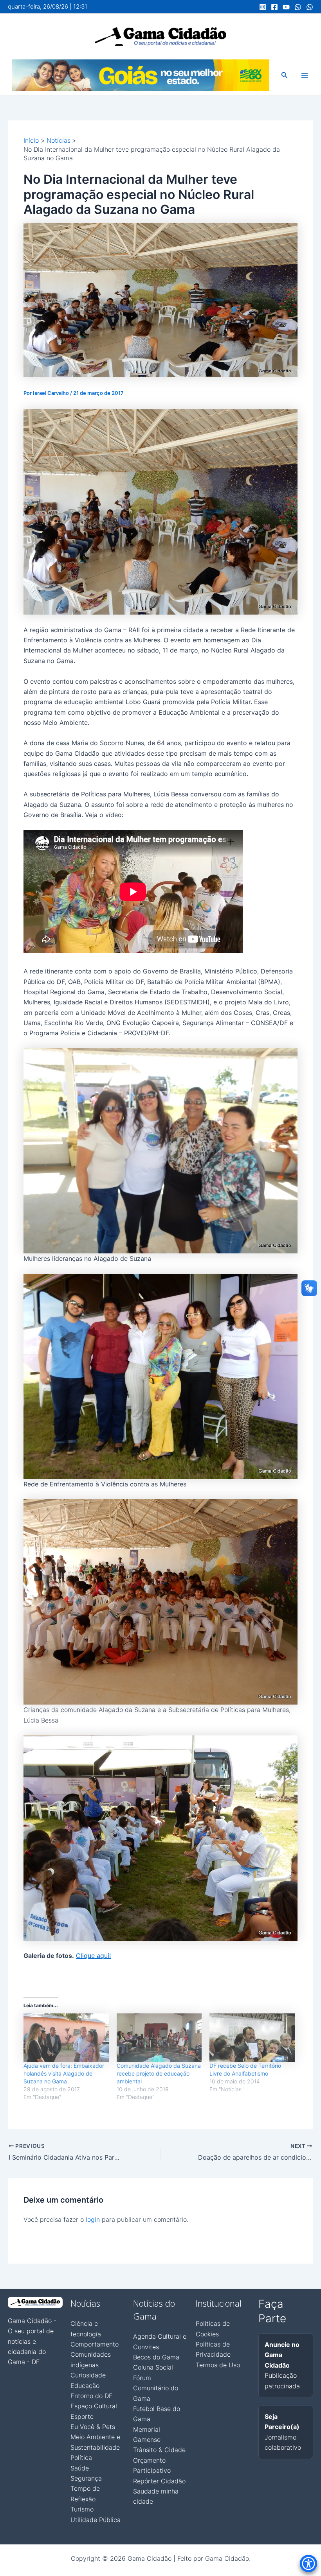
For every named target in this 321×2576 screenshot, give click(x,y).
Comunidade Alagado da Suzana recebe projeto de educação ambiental (159, 2073)
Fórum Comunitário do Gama (156, 2388)
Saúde (80, 2468)
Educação (85, 2386)
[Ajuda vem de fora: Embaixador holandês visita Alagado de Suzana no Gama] (66, 2038)
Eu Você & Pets (93, 2427)
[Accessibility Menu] (308, 2563)
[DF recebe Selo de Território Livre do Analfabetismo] (252, 2038)
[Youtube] (286, 7)
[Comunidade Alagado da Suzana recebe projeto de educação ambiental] (159, 2038)
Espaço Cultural (94, 2406)
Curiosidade (88, 2375)
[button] (285, 75)
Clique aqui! (93, 1956)
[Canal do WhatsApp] (298, 7)
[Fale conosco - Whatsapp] (310, 7)
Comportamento (95, 2344)
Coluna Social (153, 2367)
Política (81, 2458)
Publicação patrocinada (282, 2365)
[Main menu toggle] (305, 75)
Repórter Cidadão (159, 2481)
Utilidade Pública (96, 2520)
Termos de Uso (218, 2365)
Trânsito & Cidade (159, 2450)
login (93, 2219)
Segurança (86, 2478)
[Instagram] (263, 7)
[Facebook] (274, 7)
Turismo (82, 2509)
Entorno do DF (91, 2396)
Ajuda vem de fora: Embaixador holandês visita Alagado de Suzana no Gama (64, 2073)
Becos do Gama (156, 2357)
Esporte (82, 2416)
